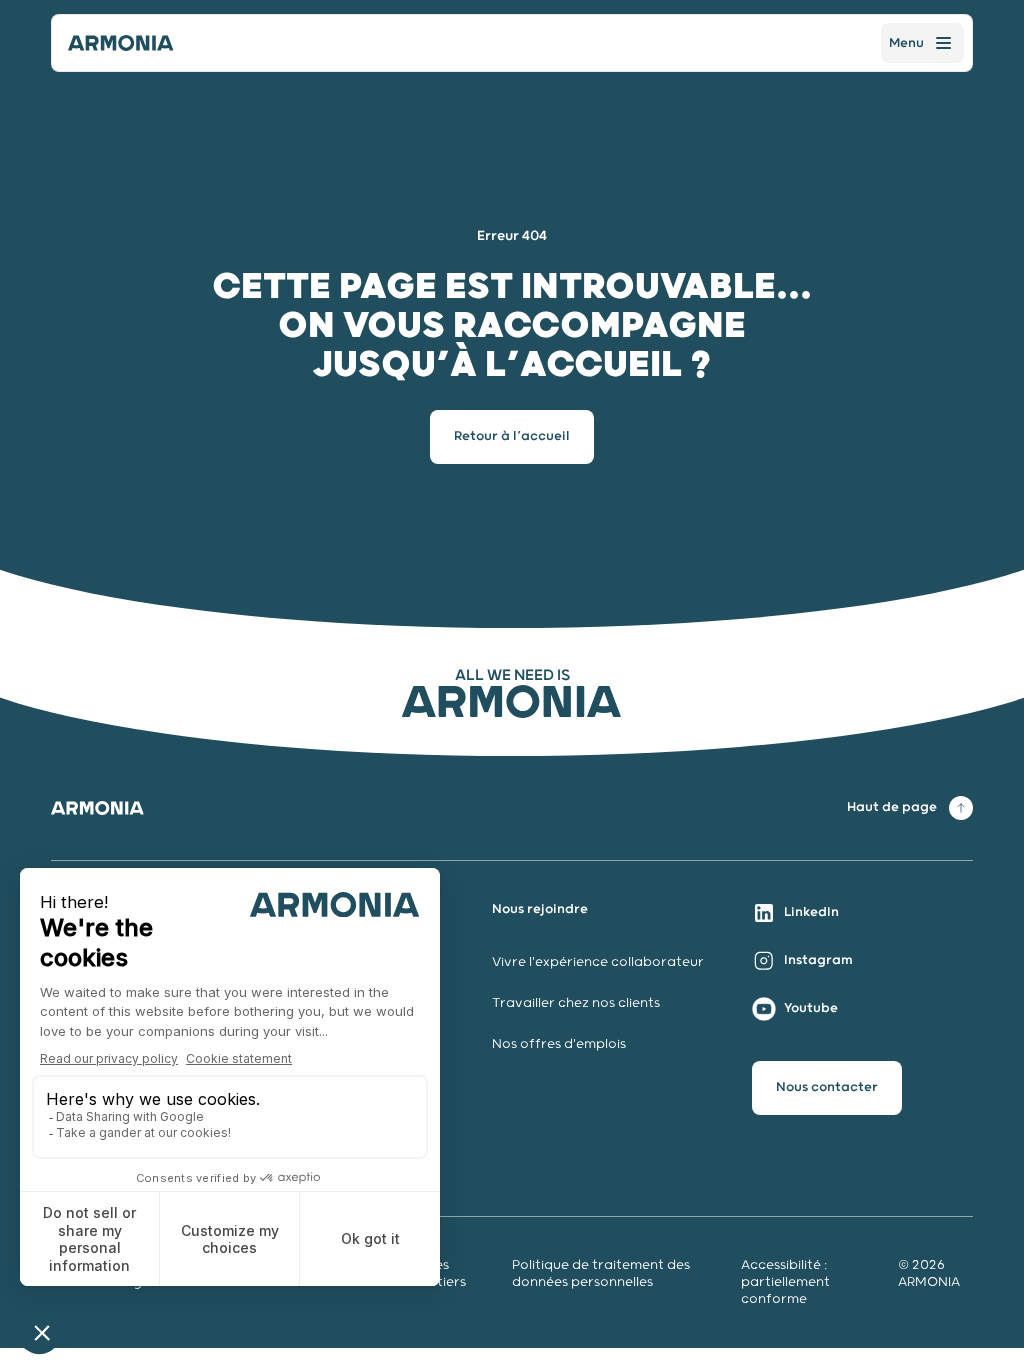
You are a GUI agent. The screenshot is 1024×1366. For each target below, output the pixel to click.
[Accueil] (121, 43)
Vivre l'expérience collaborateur (598, 962)
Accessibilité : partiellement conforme (785, 1282)
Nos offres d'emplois (559, 1044)
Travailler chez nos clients (576, 1003)
